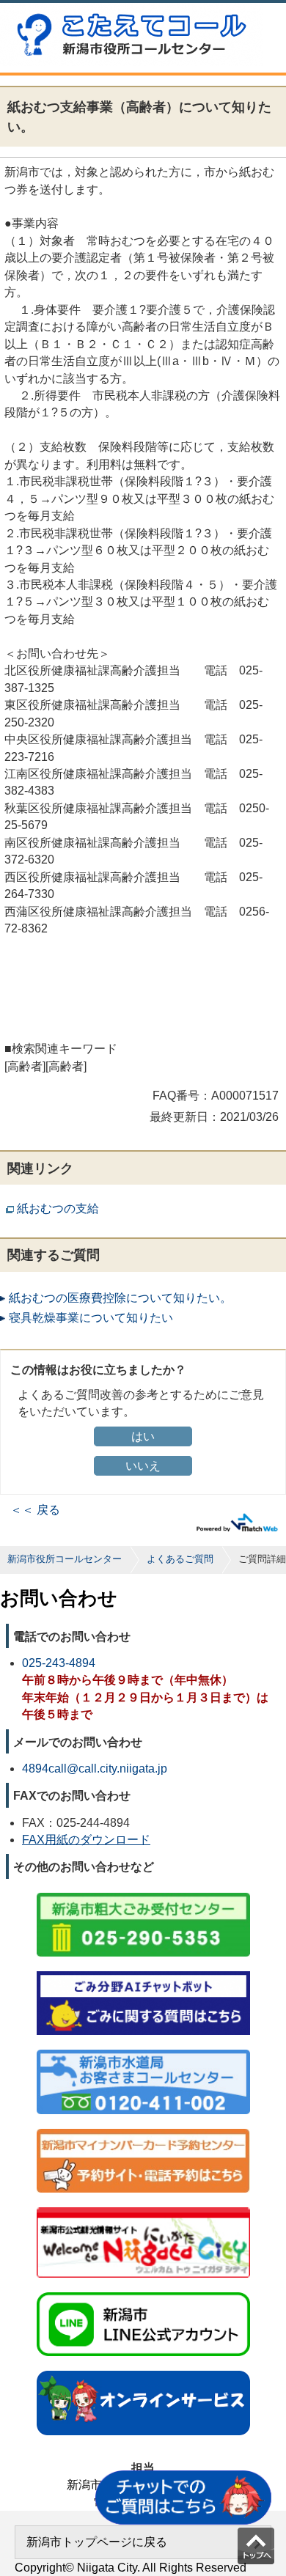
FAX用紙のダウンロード (86, 1840)
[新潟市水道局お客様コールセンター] (143, 2051)
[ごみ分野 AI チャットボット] (143, 1972)
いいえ (143, 1466)
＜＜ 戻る (35, 1510)
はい (143, 1436)
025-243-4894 (59, 1663)
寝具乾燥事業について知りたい (91, 1318)
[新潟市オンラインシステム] (143, 2372)
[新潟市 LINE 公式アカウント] (143, 2293)
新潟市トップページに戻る (97, 2542)
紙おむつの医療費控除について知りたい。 (120, 1298)
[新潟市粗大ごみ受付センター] (143, 1894)
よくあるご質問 (180, 1559)
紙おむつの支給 (58, 1208)
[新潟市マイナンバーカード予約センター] (143, 2130)
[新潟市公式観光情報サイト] (143, 2208)
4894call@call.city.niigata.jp (95, 1769)
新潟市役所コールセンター (65, 1559)
